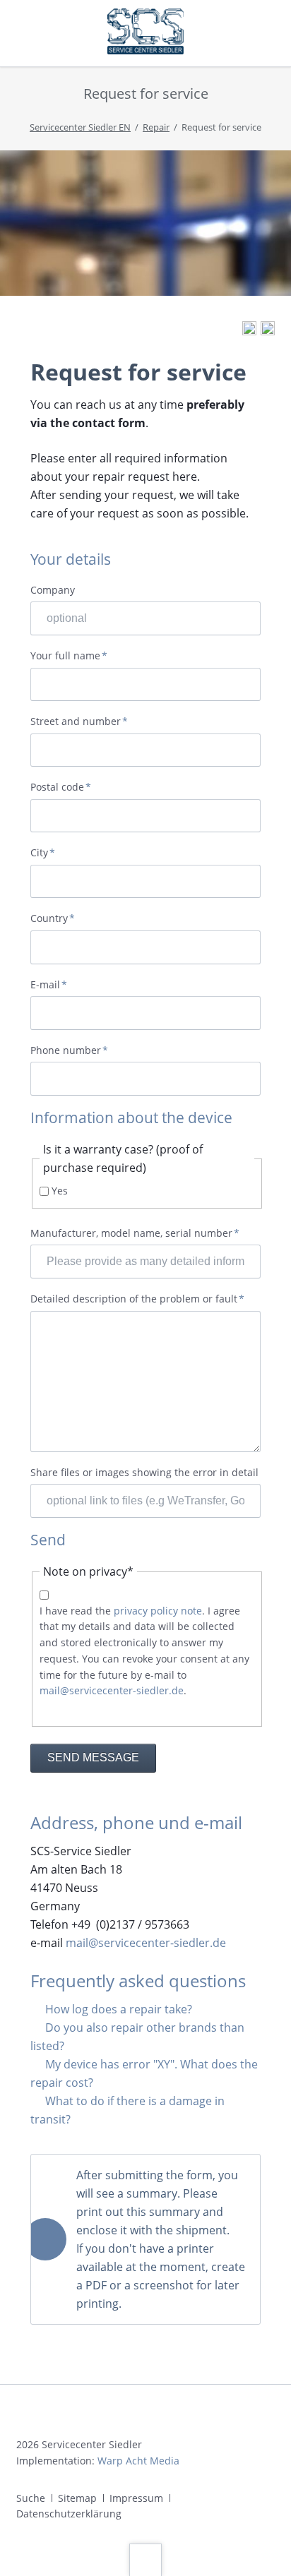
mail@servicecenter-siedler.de (112, 1690)
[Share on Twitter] (268, 331)
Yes (60, 1191)
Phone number (69, 1051)
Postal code (61, 787)
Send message (93, 1757)
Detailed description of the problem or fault (137, 1299)
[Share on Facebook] (249, 331)
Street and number (79, 722)
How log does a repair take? (119, 2009)
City (56, 853)
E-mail (56, 985)
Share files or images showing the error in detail (144, 1472)
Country (56, 919)
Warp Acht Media (138, 2461)
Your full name (69, 656)
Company (53, 590)
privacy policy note (158, 1611)
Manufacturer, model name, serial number (135, 1234)
